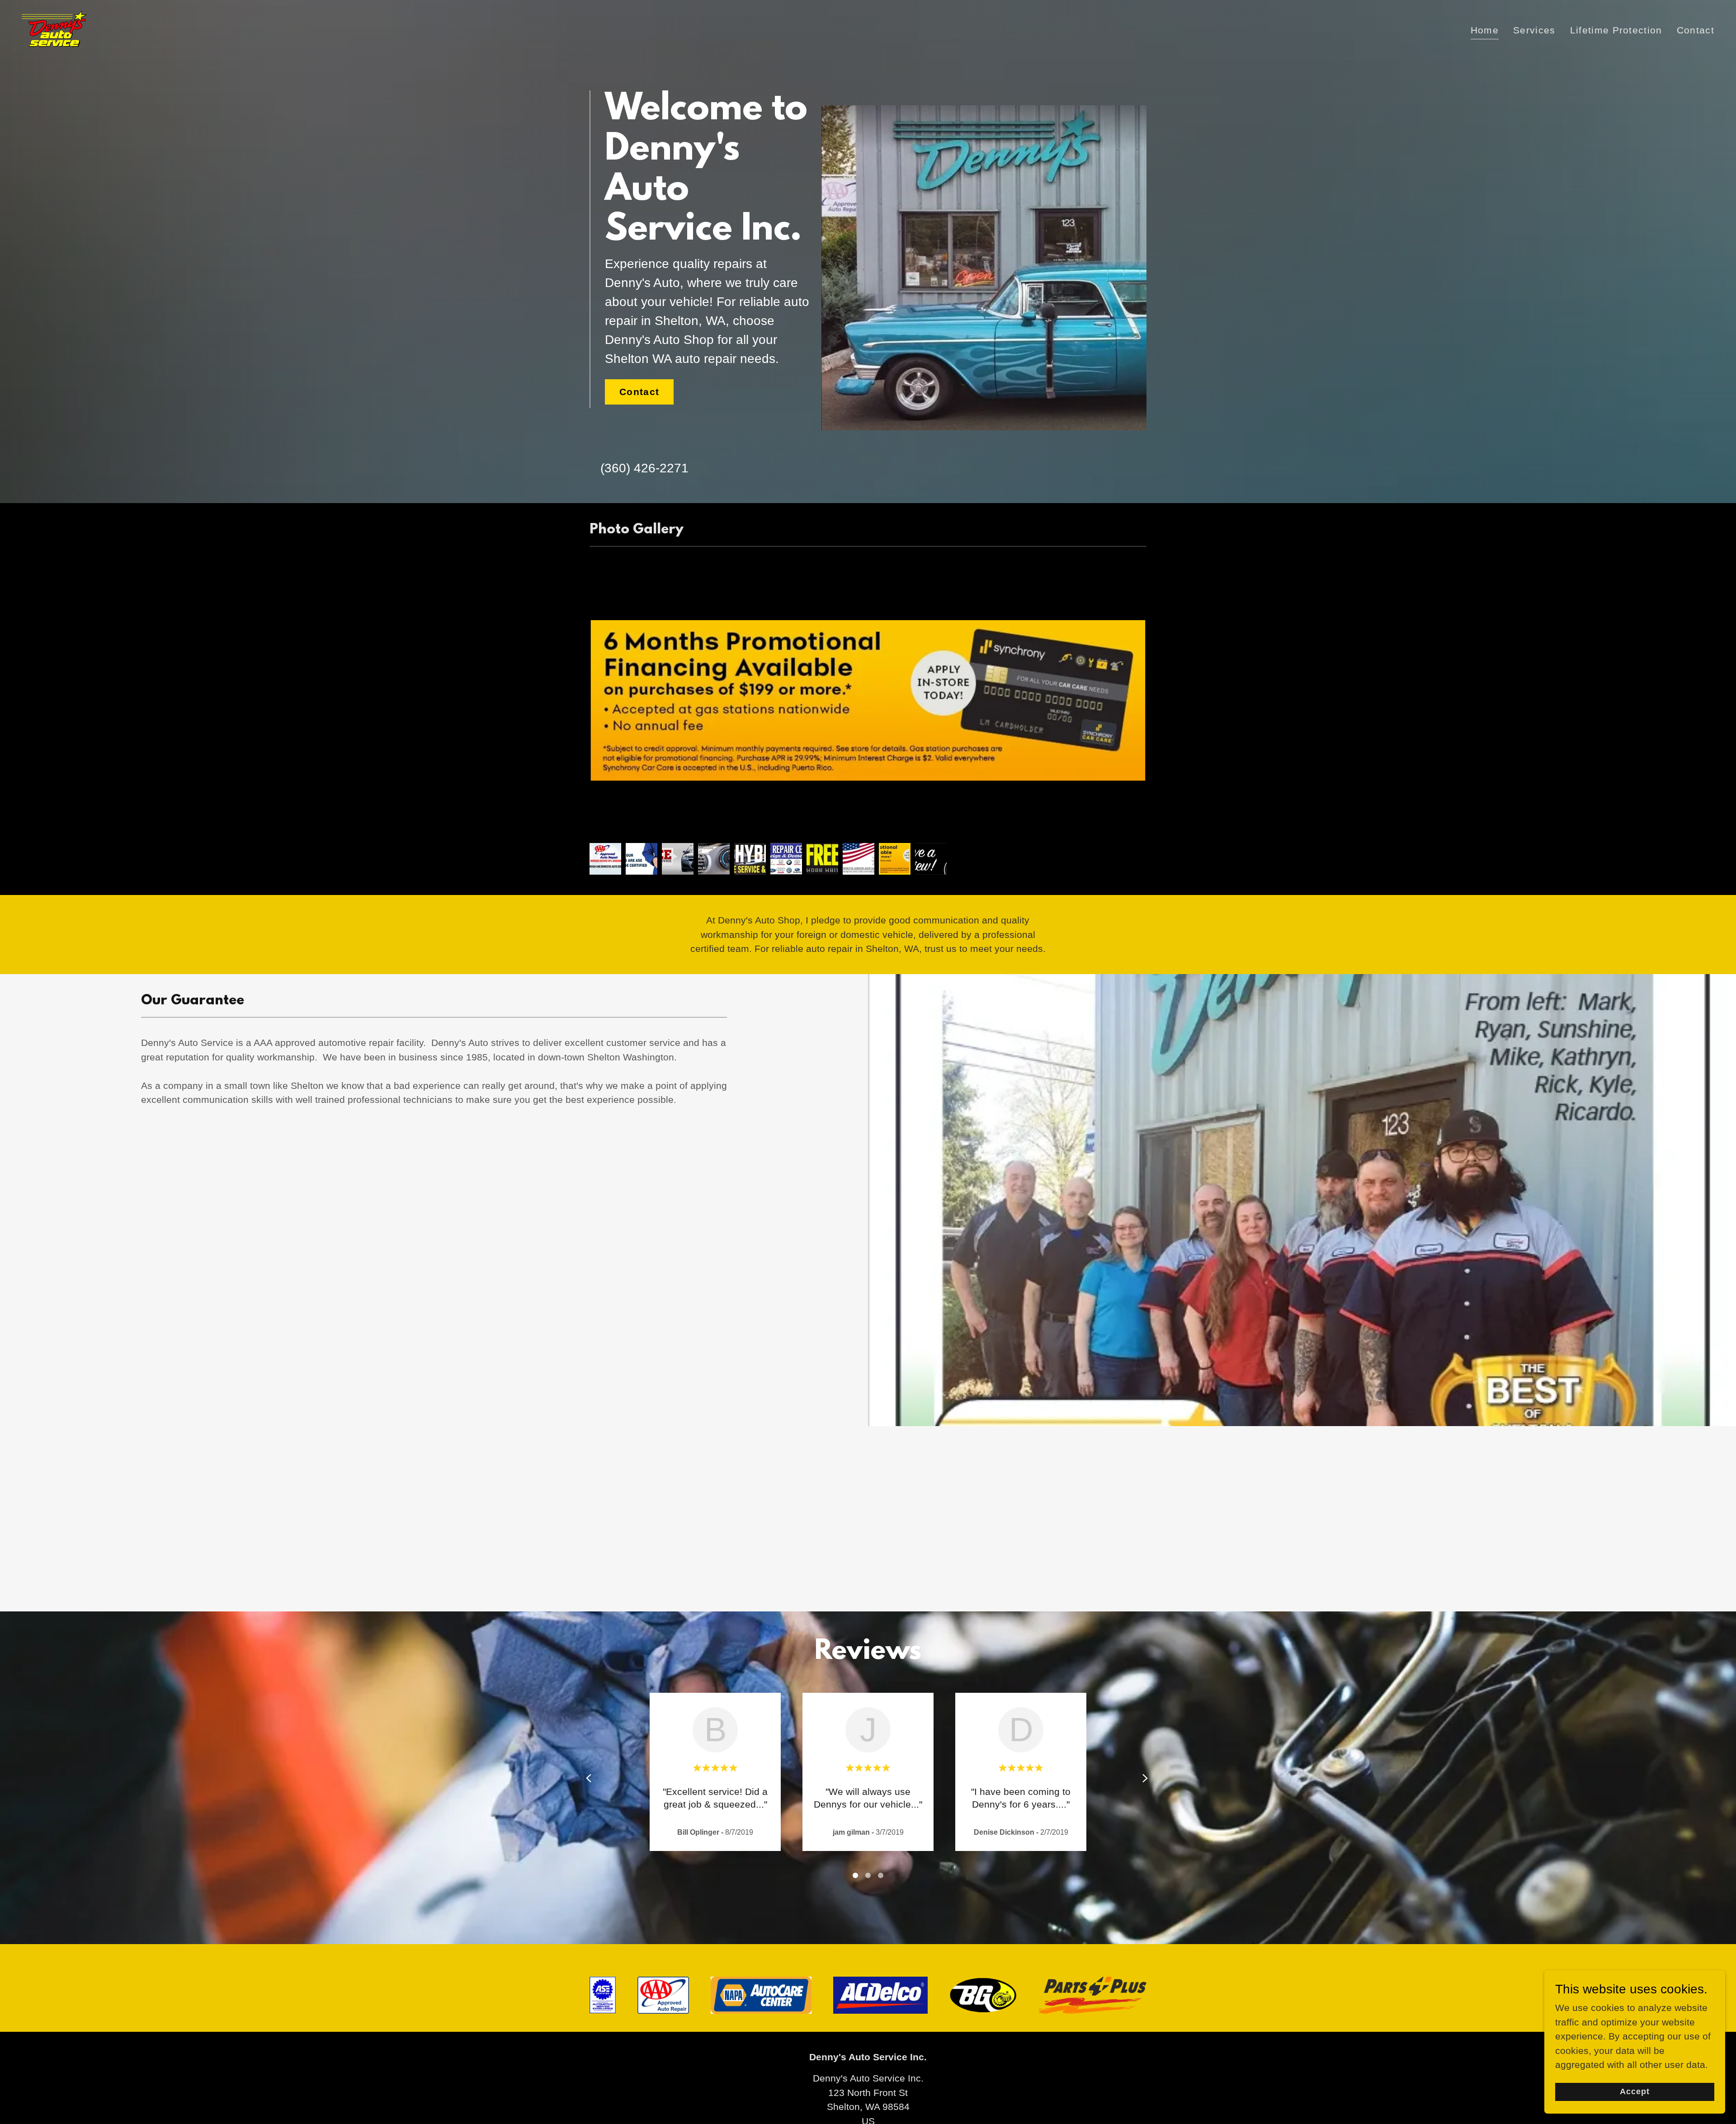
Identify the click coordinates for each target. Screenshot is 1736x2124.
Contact (639, 392)
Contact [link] (1696, 30)
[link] (54, 28)
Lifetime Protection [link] (1616, 30)
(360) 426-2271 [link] (644, 468)
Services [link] (1534, 30)
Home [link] (1485, 30)
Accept (1635, 2091)
